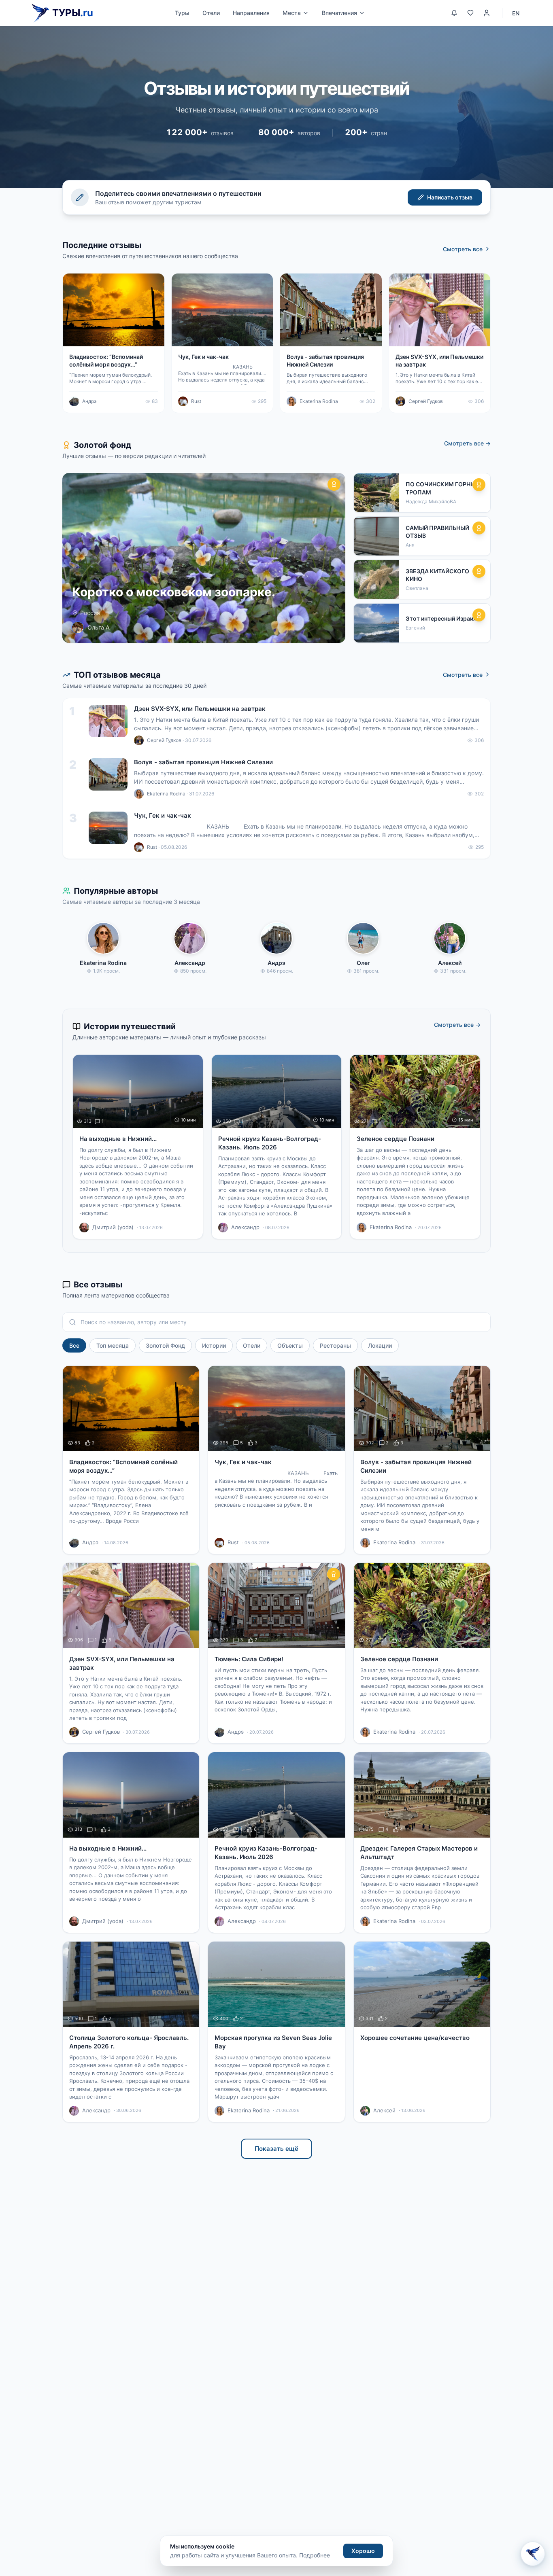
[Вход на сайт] (487, 13)
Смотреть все (463, 249)
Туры (182, 13)
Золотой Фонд (165, 1345)
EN (516, 13)
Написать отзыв (450, 197)
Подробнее (315, 2555)
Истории (214, 1345)
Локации (380, 1345)
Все (74, 1345)
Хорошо (363, 2551)
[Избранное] (470, 13)
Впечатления (339, 13)
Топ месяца (113, 1345)
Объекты (290, 1345)
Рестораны (335, 1345)
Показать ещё (276, 2149)
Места (292, 13)
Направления (251, 13)
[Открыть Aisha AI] (533, 2555)
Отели (211, 13)
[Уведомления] (454, 13)
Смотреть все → (467, 443)
